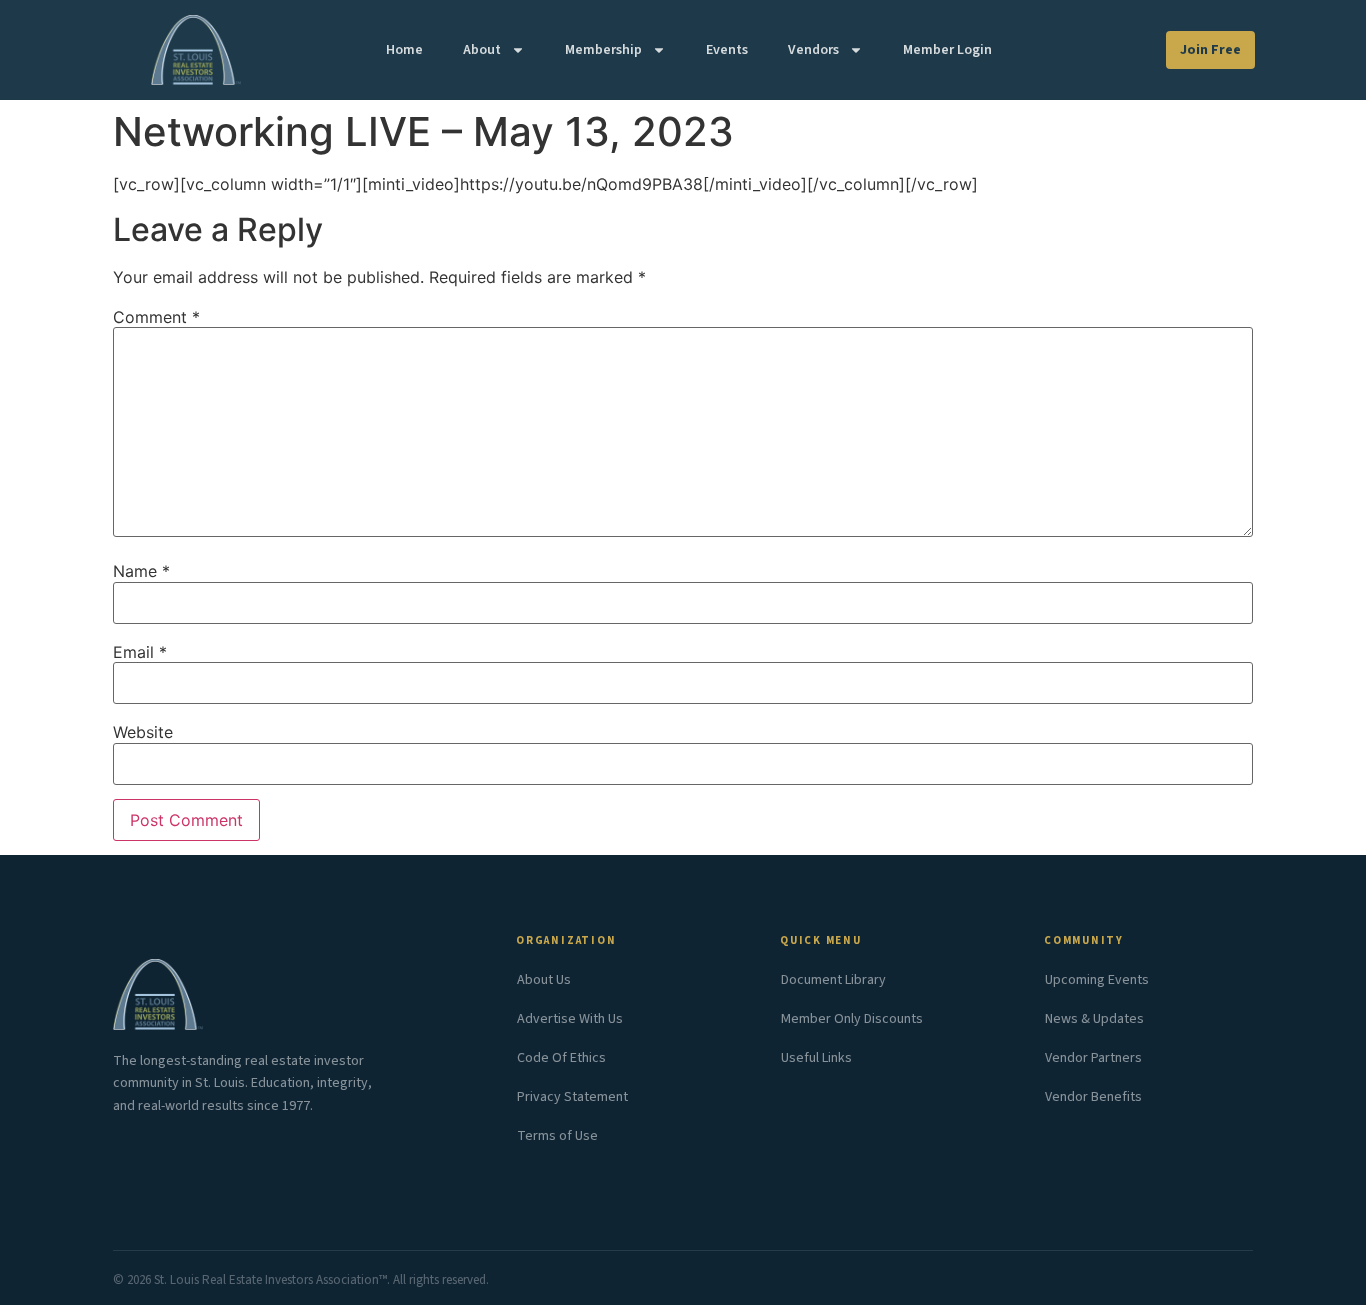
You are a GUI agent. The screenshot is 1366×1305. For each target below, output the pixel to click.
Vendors (813, 50)
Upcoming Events (1097, 980)
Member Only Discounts (852, 1019)
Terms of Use (557, 1136)
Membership (603, 50)
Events (727, 50)
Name (141, 571)
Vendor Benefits (1093, 1097)
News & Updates (1094, 1019)
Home (404, 50)
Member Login (947, 50)
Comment (156, 317)
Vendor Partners (1093, 1058)
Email (140, 652)
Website (143, 732)
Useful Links (816, 1058)
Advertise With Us (570, 1019)
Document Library (833, 980)
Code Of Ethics (561, 1058)
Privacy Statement (572, 1097)
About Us (544, 980)
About (482, 50)
